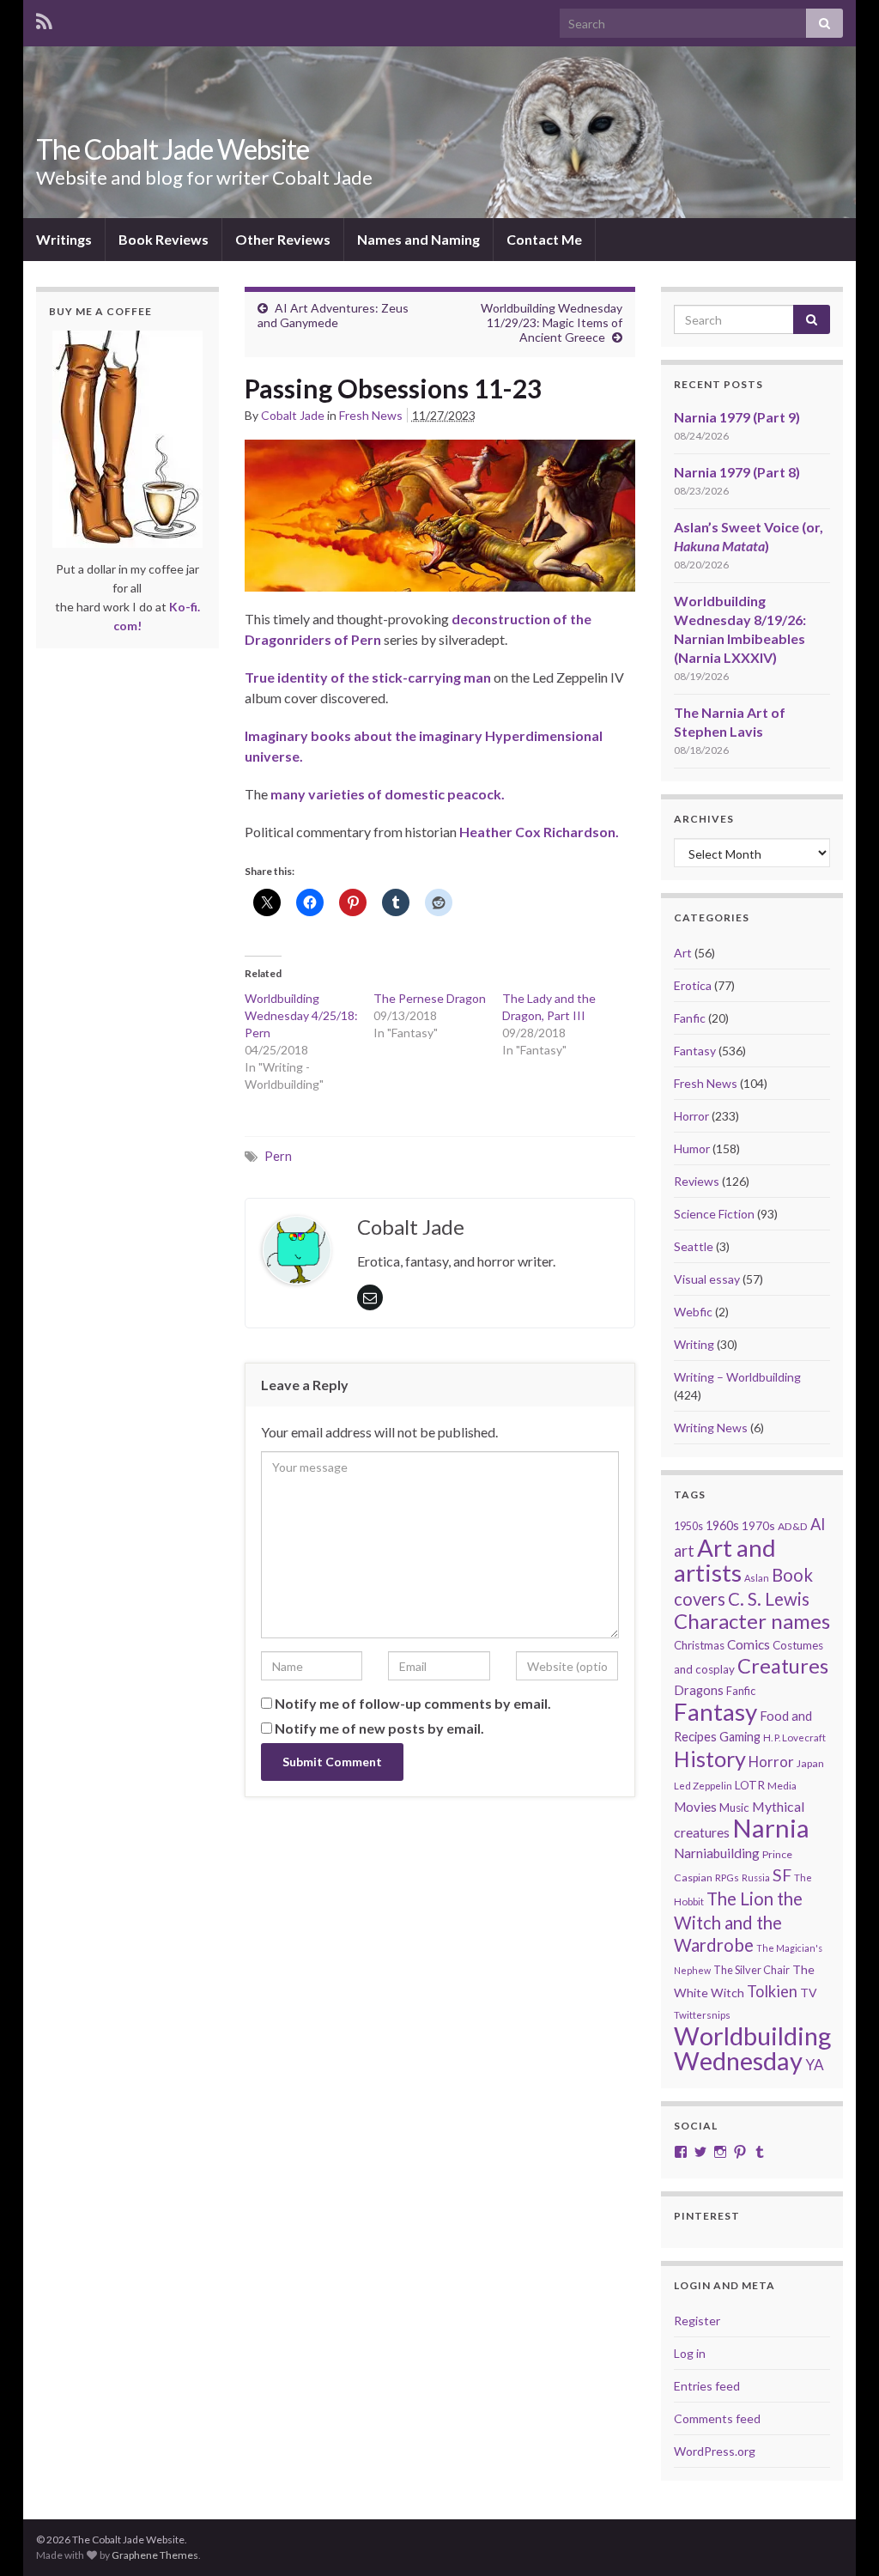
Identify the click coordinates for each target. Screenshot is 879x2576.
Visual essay (707, 1279)
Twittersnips (702, 2015)
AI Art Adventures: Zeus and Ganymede (333, 315)
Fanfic (690, 1018)
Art (683, 953)
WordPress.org (715, 2451)
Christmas (699, 1645)
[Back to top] (840, 2537)
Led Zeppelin (703, 1786)
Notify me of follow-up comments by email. (413, 1703)
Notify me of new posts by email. (379, 1728)
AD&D (793, 1526)
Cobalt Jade (293, 415)
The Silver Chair (752, 1970)
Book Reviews (164, 239)
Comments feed (717, 2418)
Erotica (693, 985)
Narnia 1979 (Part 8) (737, 472)
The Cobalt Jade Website (173, 149)
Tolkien (772, 1991)
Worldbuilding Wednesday (752, 2048)
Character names (752, 1621)
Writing (694, 1344)
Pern (278, 1156)
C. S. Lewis (769, 1599)
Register (697, 2321)
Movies (695, 1807)
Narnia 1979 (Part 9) (737, 417)
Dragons (699, 1690)
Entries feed (707, 2386)
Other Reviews (283, 239)
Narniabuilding (717, 1853)
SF (782, 1875)
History (710, 1759)
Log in (690, 2353)
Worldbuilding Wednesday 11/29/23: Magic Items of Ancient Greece (552, 322)
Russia (756, 1877)
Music (734, 1807)
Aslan (757, 1578)
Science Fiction (714, 1214)
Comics (749, 1644)
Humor (692, 1148)
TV (809, 1993)
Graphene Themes (155, 2555)
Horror (691, 1116)
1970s (758, 1525)
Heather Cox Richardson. (539, 832)
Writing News (711, 1428)
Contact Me (544, 239)
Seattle (694, 1246)
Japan (810, 1763)
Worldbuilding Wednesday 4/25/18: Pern (301, 1015)
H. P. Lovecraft (794, 1738)
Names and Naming (418, 239)
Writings (64, 239)
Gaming (740, 1737)
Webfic (693, 1312)
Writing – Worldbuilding (737, 1377)
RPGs (727, 1877)
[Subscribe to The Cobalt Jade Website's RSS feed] (44, 18)
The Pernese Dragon (430, 998)
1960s (722, 1525)
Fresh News (371, 415)
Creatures (783, 1666)
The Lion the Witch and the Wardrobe (738, 1922)
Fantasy (695, 1051)
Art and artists (725, 1560)
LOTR (750, 1785)
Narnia (771, 1828)
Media (782, 1786)
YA (815, 2065)
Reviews (697, 1181)
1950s (688, 1526)
